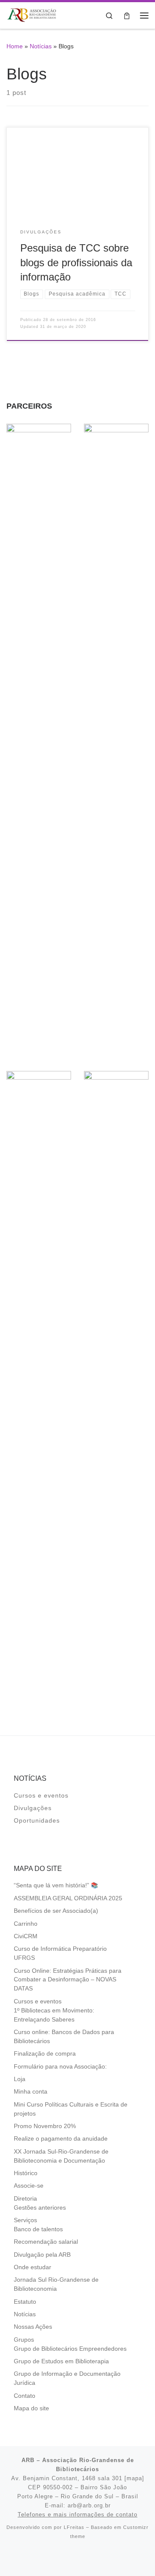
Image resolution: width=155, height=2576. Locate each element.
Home (15, 46)
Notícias (41, 46)
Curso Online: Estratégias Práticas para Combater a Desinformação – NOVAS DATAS (68, 1980)
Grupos (24, 2340)
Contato (25, 2396)
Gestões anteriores (40, 2208)
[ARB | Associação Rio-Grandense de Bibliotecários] (32, 14)
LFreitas (74, 2527)
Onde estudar (33, 2267)
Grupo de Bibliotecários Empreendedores (70, 2349)
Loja (20, 2079)
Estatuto (25, 2302)
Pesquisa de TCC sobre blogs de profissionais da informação (76, 263)
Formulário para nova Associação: (60, 2067)
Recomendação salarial (46, 2242)
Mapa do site (31, 2408)
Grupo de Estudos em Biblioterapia (61, 2361)
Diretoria (25, 2199)
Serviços (25, 2220)
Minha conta (31, 2092)
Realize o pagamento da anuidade (61, 2139)
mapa (134, 2478)
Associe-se (29, 2186)
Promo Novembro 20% (45, 2126)
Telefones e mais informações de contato (77, 2515)
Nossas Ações (33, 2327)
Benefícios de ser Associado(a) (56, 1911)
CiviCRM (26, 1936)
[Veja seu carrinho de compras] (127, 15)
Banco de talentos (38, 2229)
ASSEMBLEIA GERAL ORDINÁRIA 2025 (68, 1898)
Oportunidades (37, 1821)
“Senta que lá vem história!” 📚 (56, 1885)
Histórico (26, 2173)
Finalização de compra (45, 2054)
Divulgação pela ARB (42, 2255)
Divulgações (33, 1808)
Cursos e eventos (41, 1796)
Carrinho (26, 1924)
